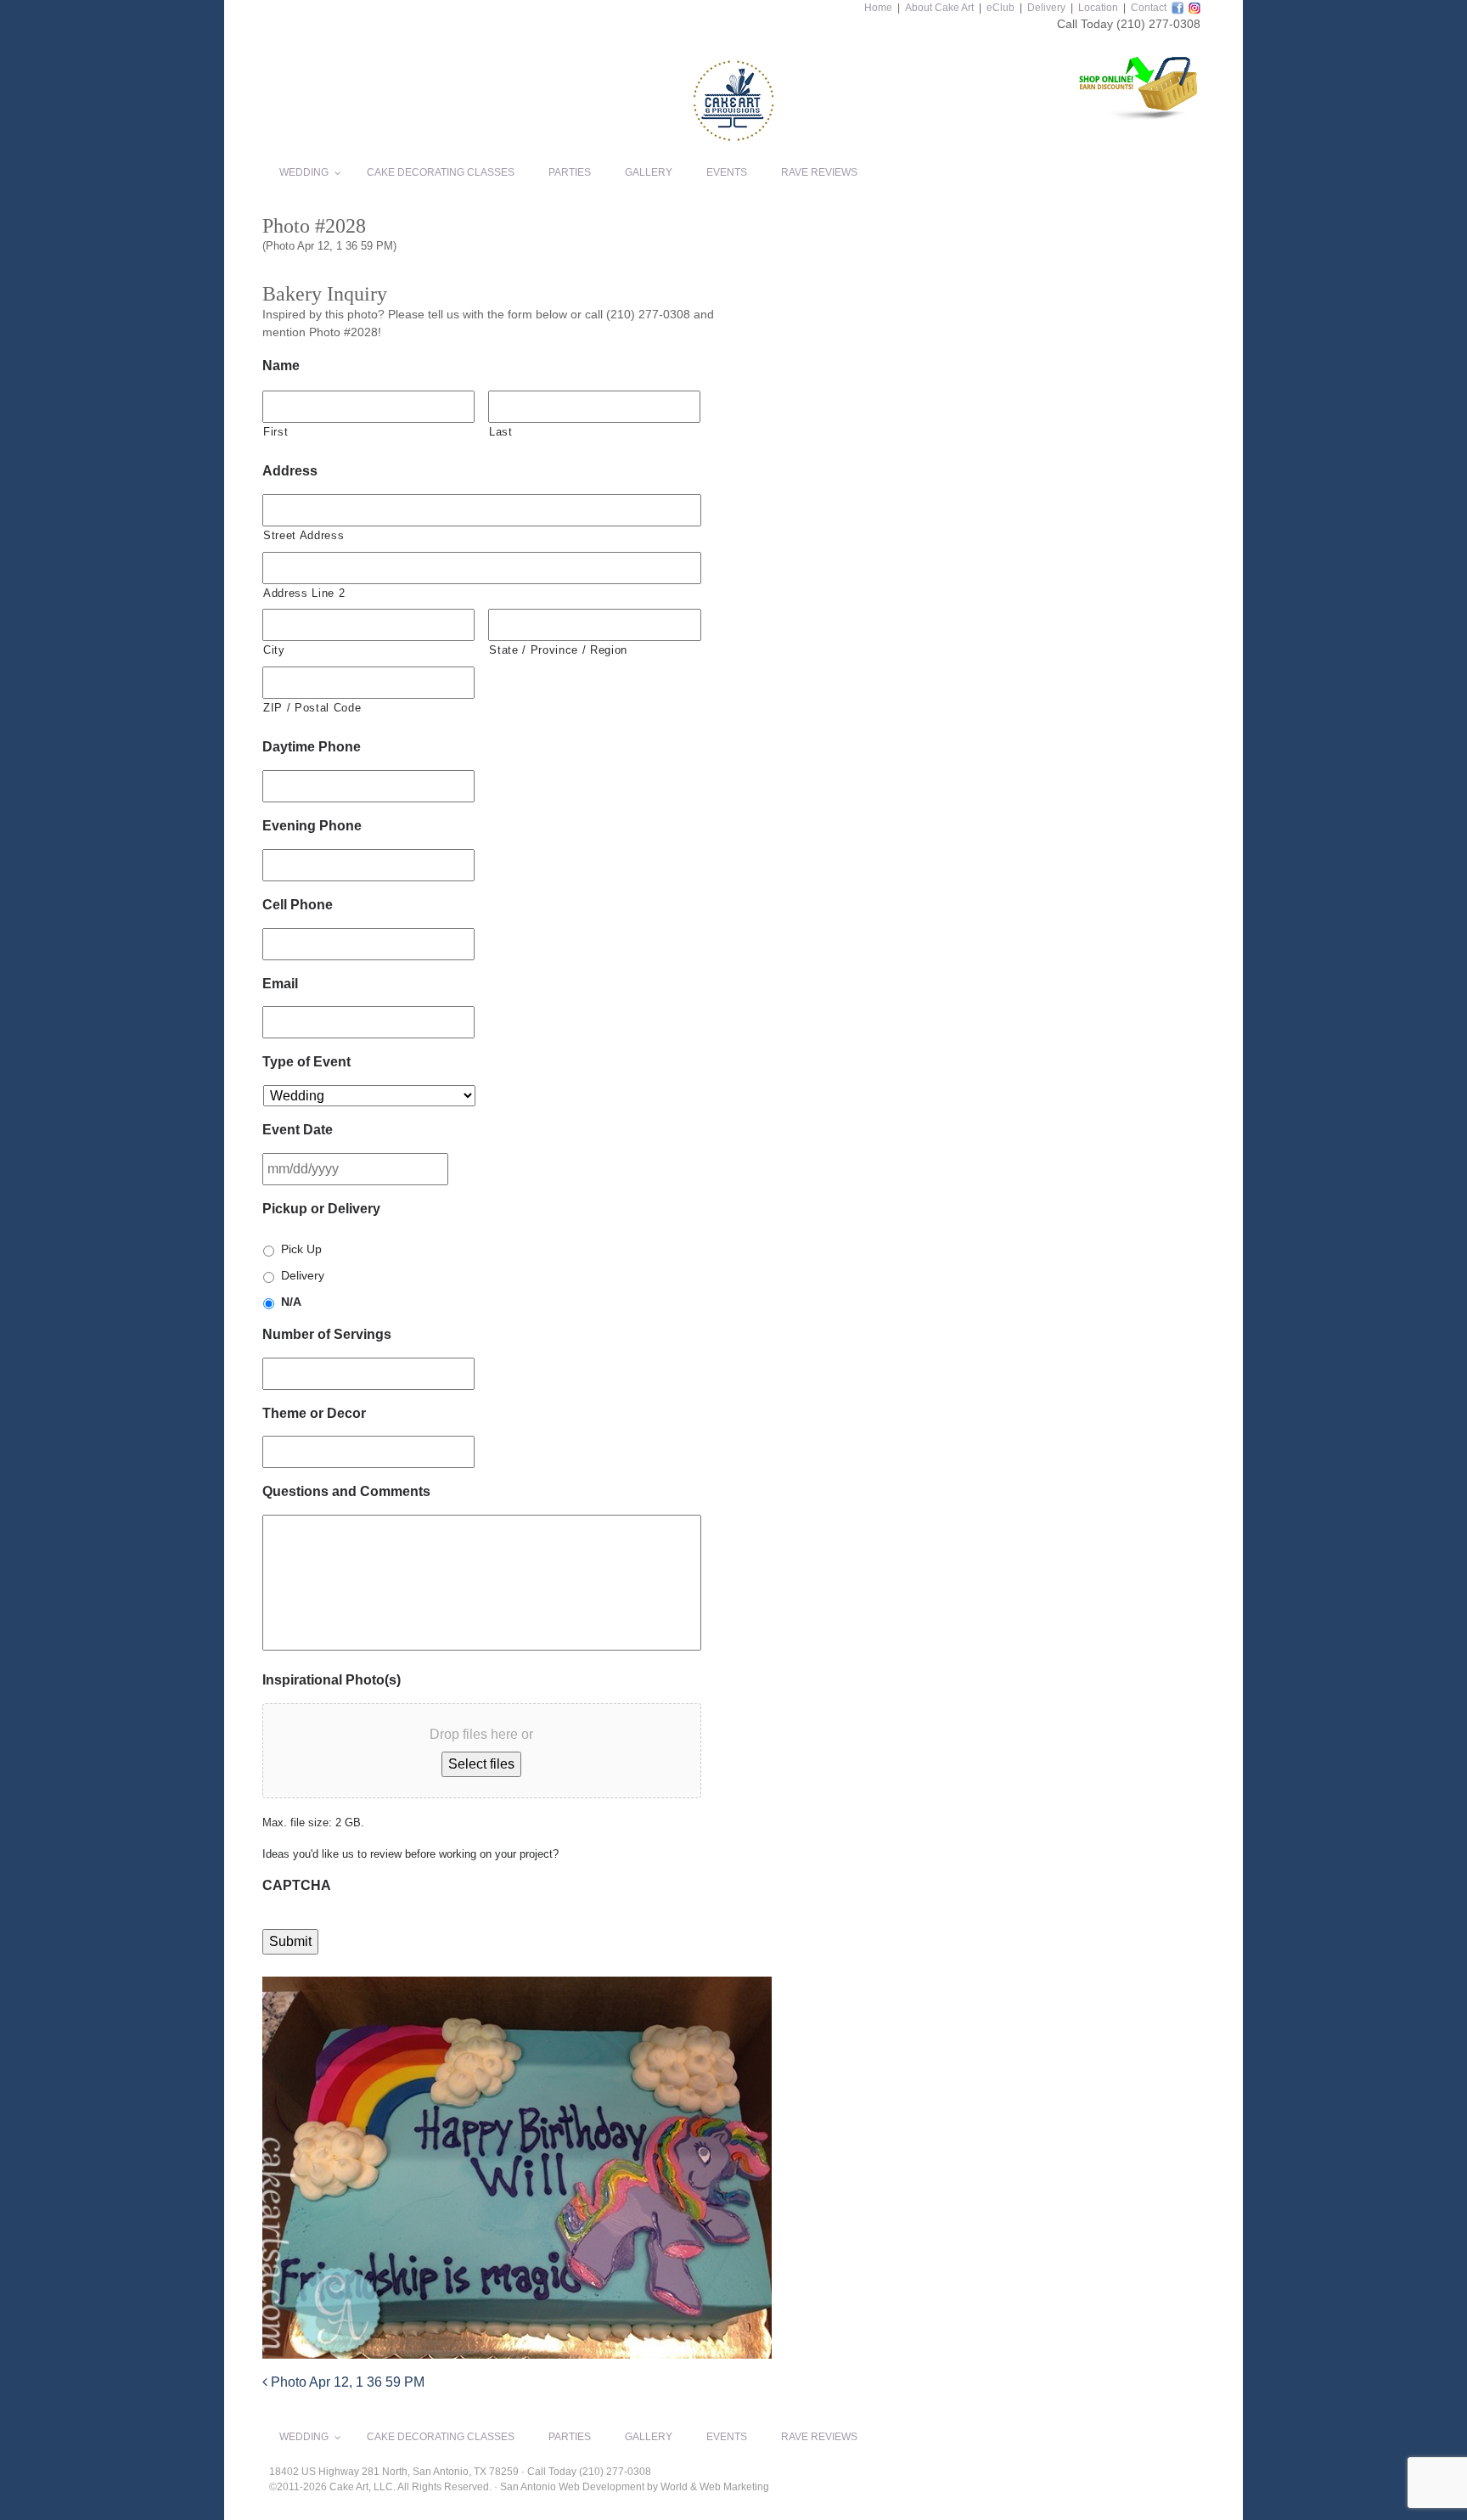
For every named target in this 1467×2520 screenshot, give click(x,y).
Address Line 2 (304, 593)
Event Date (298, 1130)
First (275, 432)
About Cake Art (939, 8)
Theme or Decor (314, 1413)
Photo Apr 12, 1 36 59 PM (346, 2382)
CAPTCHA (297, 1885)
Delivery (1046, 8)
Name (281, 366)
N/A (291, 1302)
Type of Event (306, 1062)
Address (290, 471)
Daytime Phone (312, 747)
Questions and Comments (346, 1491)
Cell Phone (298, 905)
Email (280, 984)
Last (501, 432)
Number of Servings (327, 1334)
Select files (481, 1764)
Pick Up (301, 1249)
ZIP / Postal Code (312, 708)
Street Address (304, 535)
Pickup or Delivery (321, 1209)
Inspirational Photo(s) (332, 1680)
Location (1098, 8)
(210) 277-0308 (1158, 24)
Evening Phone (312, 826)
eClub (1000, 8)
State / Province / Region (558, 650)
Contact (1149, 8)
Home (878, 8)
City (274, 650)
